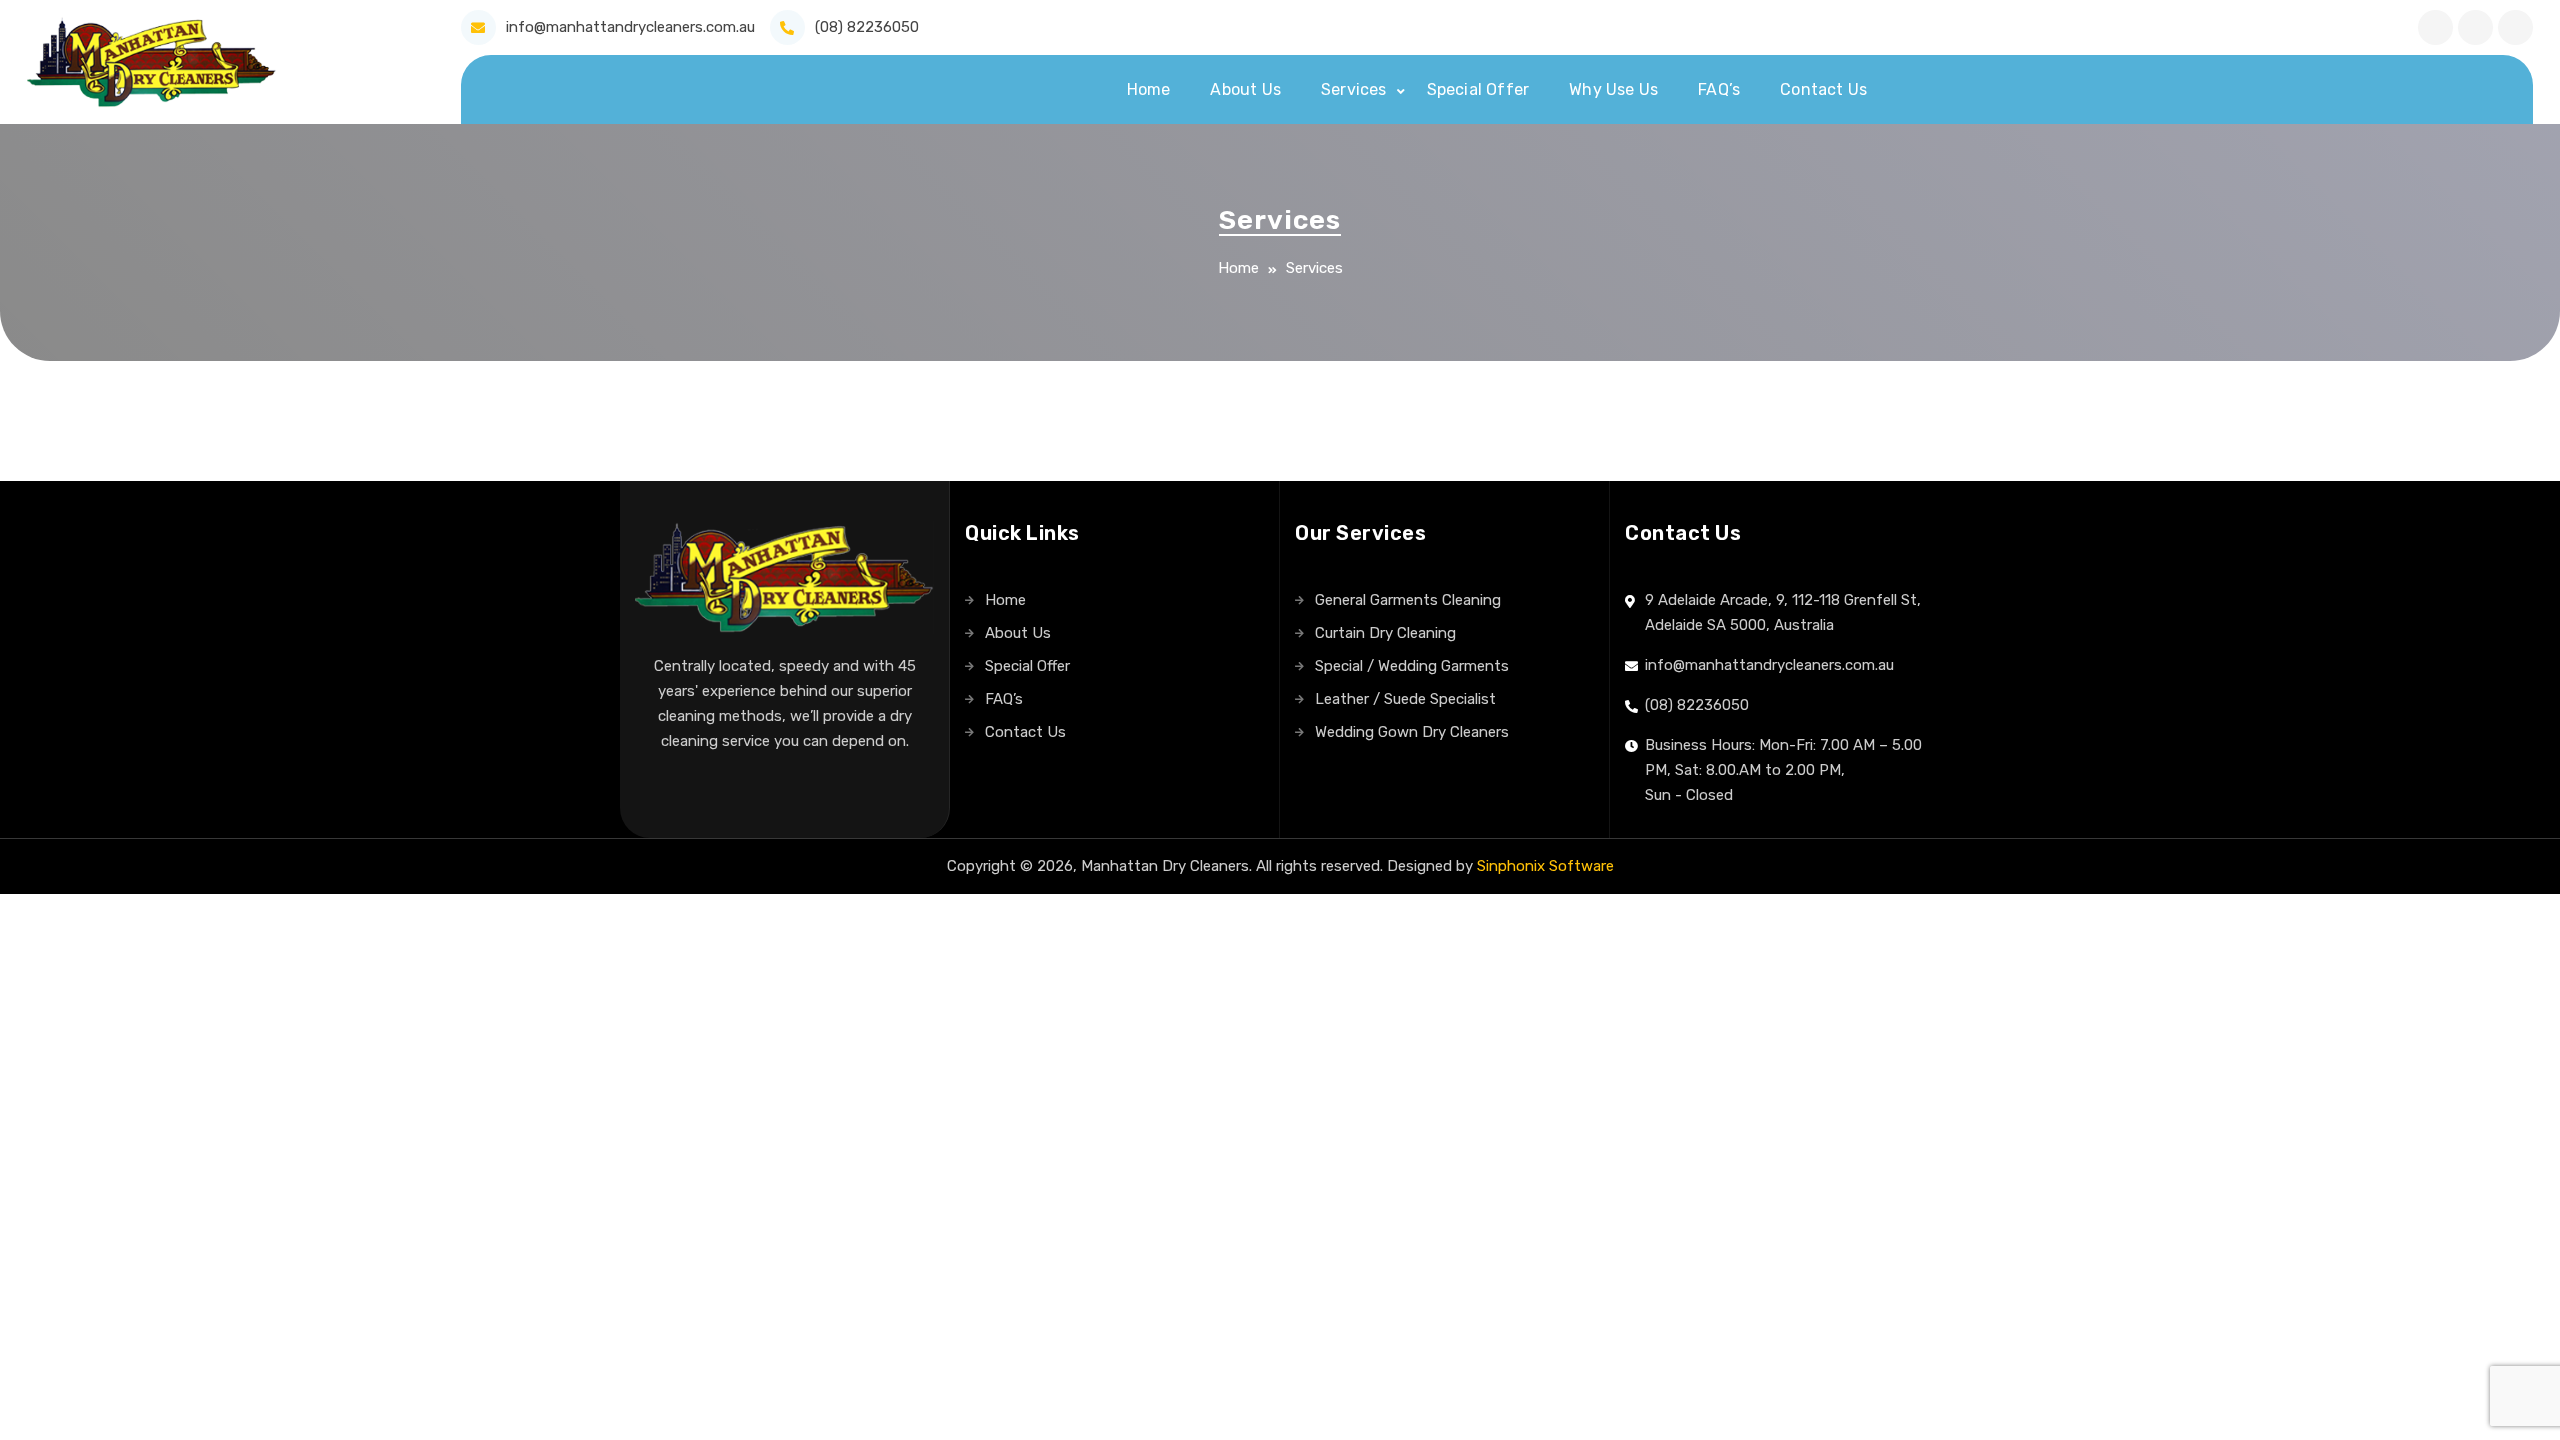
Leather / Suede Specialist (1405, 699)
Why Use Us (1613, 89)
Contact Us (1823, 89)
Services (1354, 89)
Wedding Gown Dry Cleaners (1412, 732)
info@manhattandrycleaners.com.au (630, 27)
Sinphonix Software (1545, 866)
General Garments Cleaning (1408, 600)
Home (1149, 89)
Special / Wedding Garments (1412, 666)
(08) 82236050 (867, 27)
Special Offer (1478, 89)
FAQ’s (1719, 89)
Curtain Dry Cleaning (1385, 633)
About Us (1245, 89)
